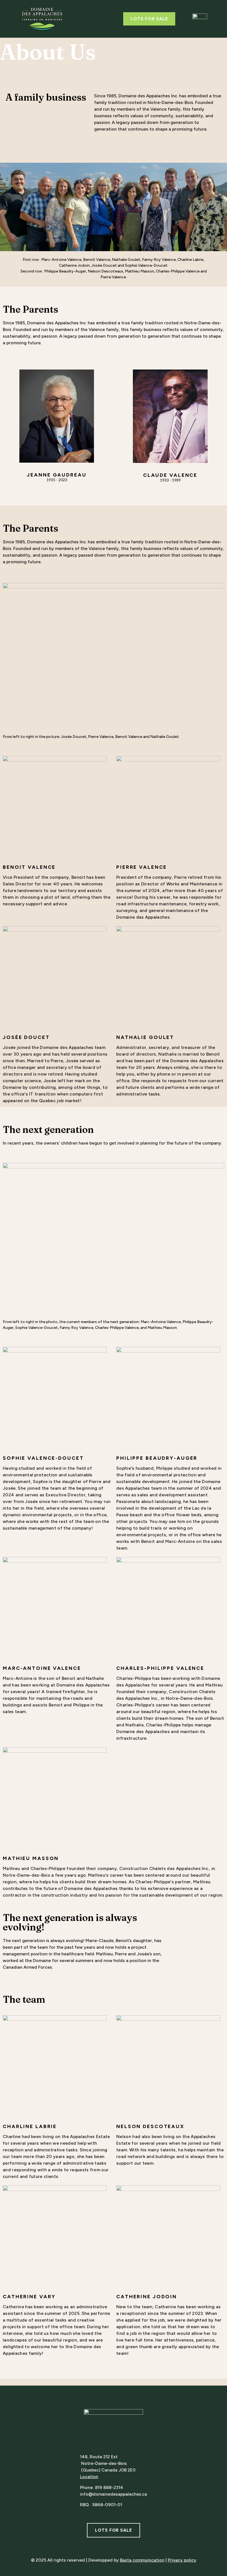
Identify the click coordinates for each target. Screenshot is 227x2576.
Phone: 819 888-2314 (102, 2487)
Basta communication (142, 2560)
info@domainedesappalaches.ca (114, 2494)
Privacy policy (182, 2560)
